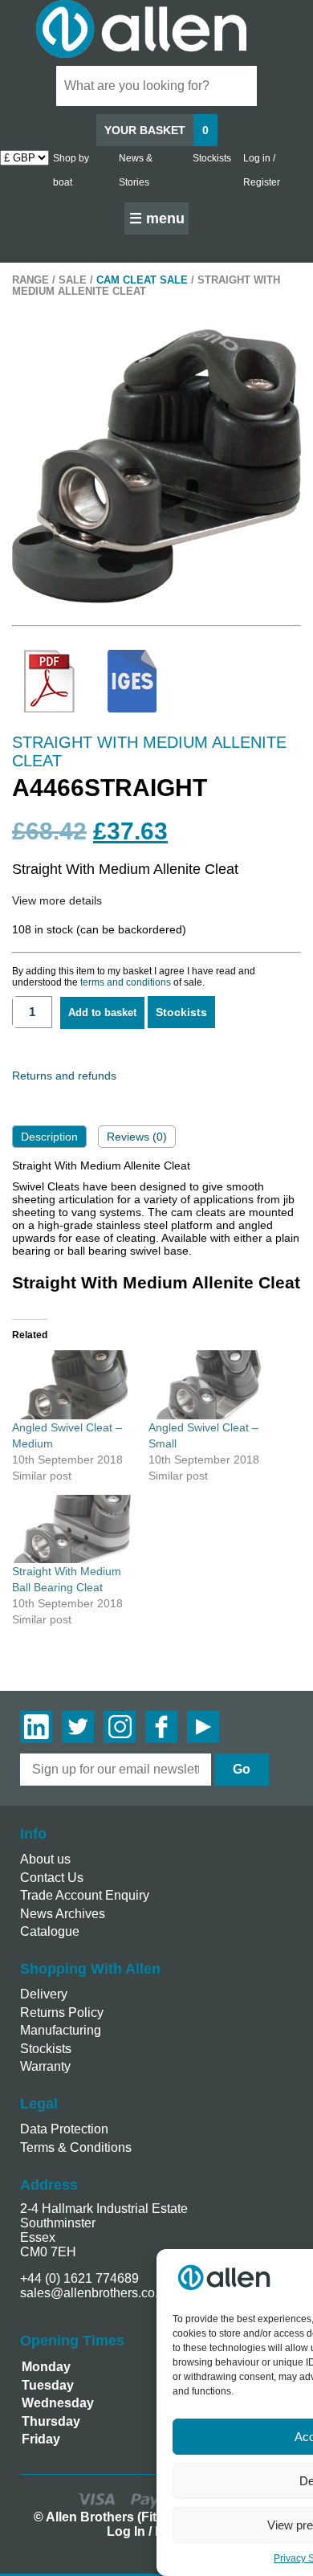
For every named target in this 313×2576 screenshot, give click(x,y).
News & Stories (136, 170)
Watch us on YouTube (203, 1727)
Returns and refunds (64, 1076)
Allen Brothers (156, 29)
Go (242, 1769)
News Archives (63, 1914)
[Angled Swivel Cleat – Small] (209, 1385)
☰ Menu (157, 218)
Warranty (45, 2066)
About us (45, 1859)
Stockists (212, 158)
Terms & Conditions (76, 2147)
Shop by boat (71, 170)
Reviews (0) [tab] (137, 1137)
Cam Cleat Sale (142, 280)
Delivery (44, 1994)
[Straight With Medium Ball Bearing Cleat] (72, 1529)
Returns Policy (62, 2013)
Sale (73, 280)
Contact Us (52, 1878)
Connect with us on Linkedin (36, 1727)
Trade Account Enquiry (85, 1895)
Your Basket (156, 130)
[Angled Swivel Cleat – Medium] (72, 1385)
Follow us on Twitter (78, 1727)
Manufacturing (61, 2030)
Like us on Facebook (161, 1727)
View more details (57, 900)
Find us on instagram (120, 1727)
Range (30, 280)
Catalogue (50, 1931)
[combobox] (156, 86)
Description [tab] (49, 1137)
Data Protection (64, 2129)
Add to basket (102, 1012)
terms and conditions (126, 982)
